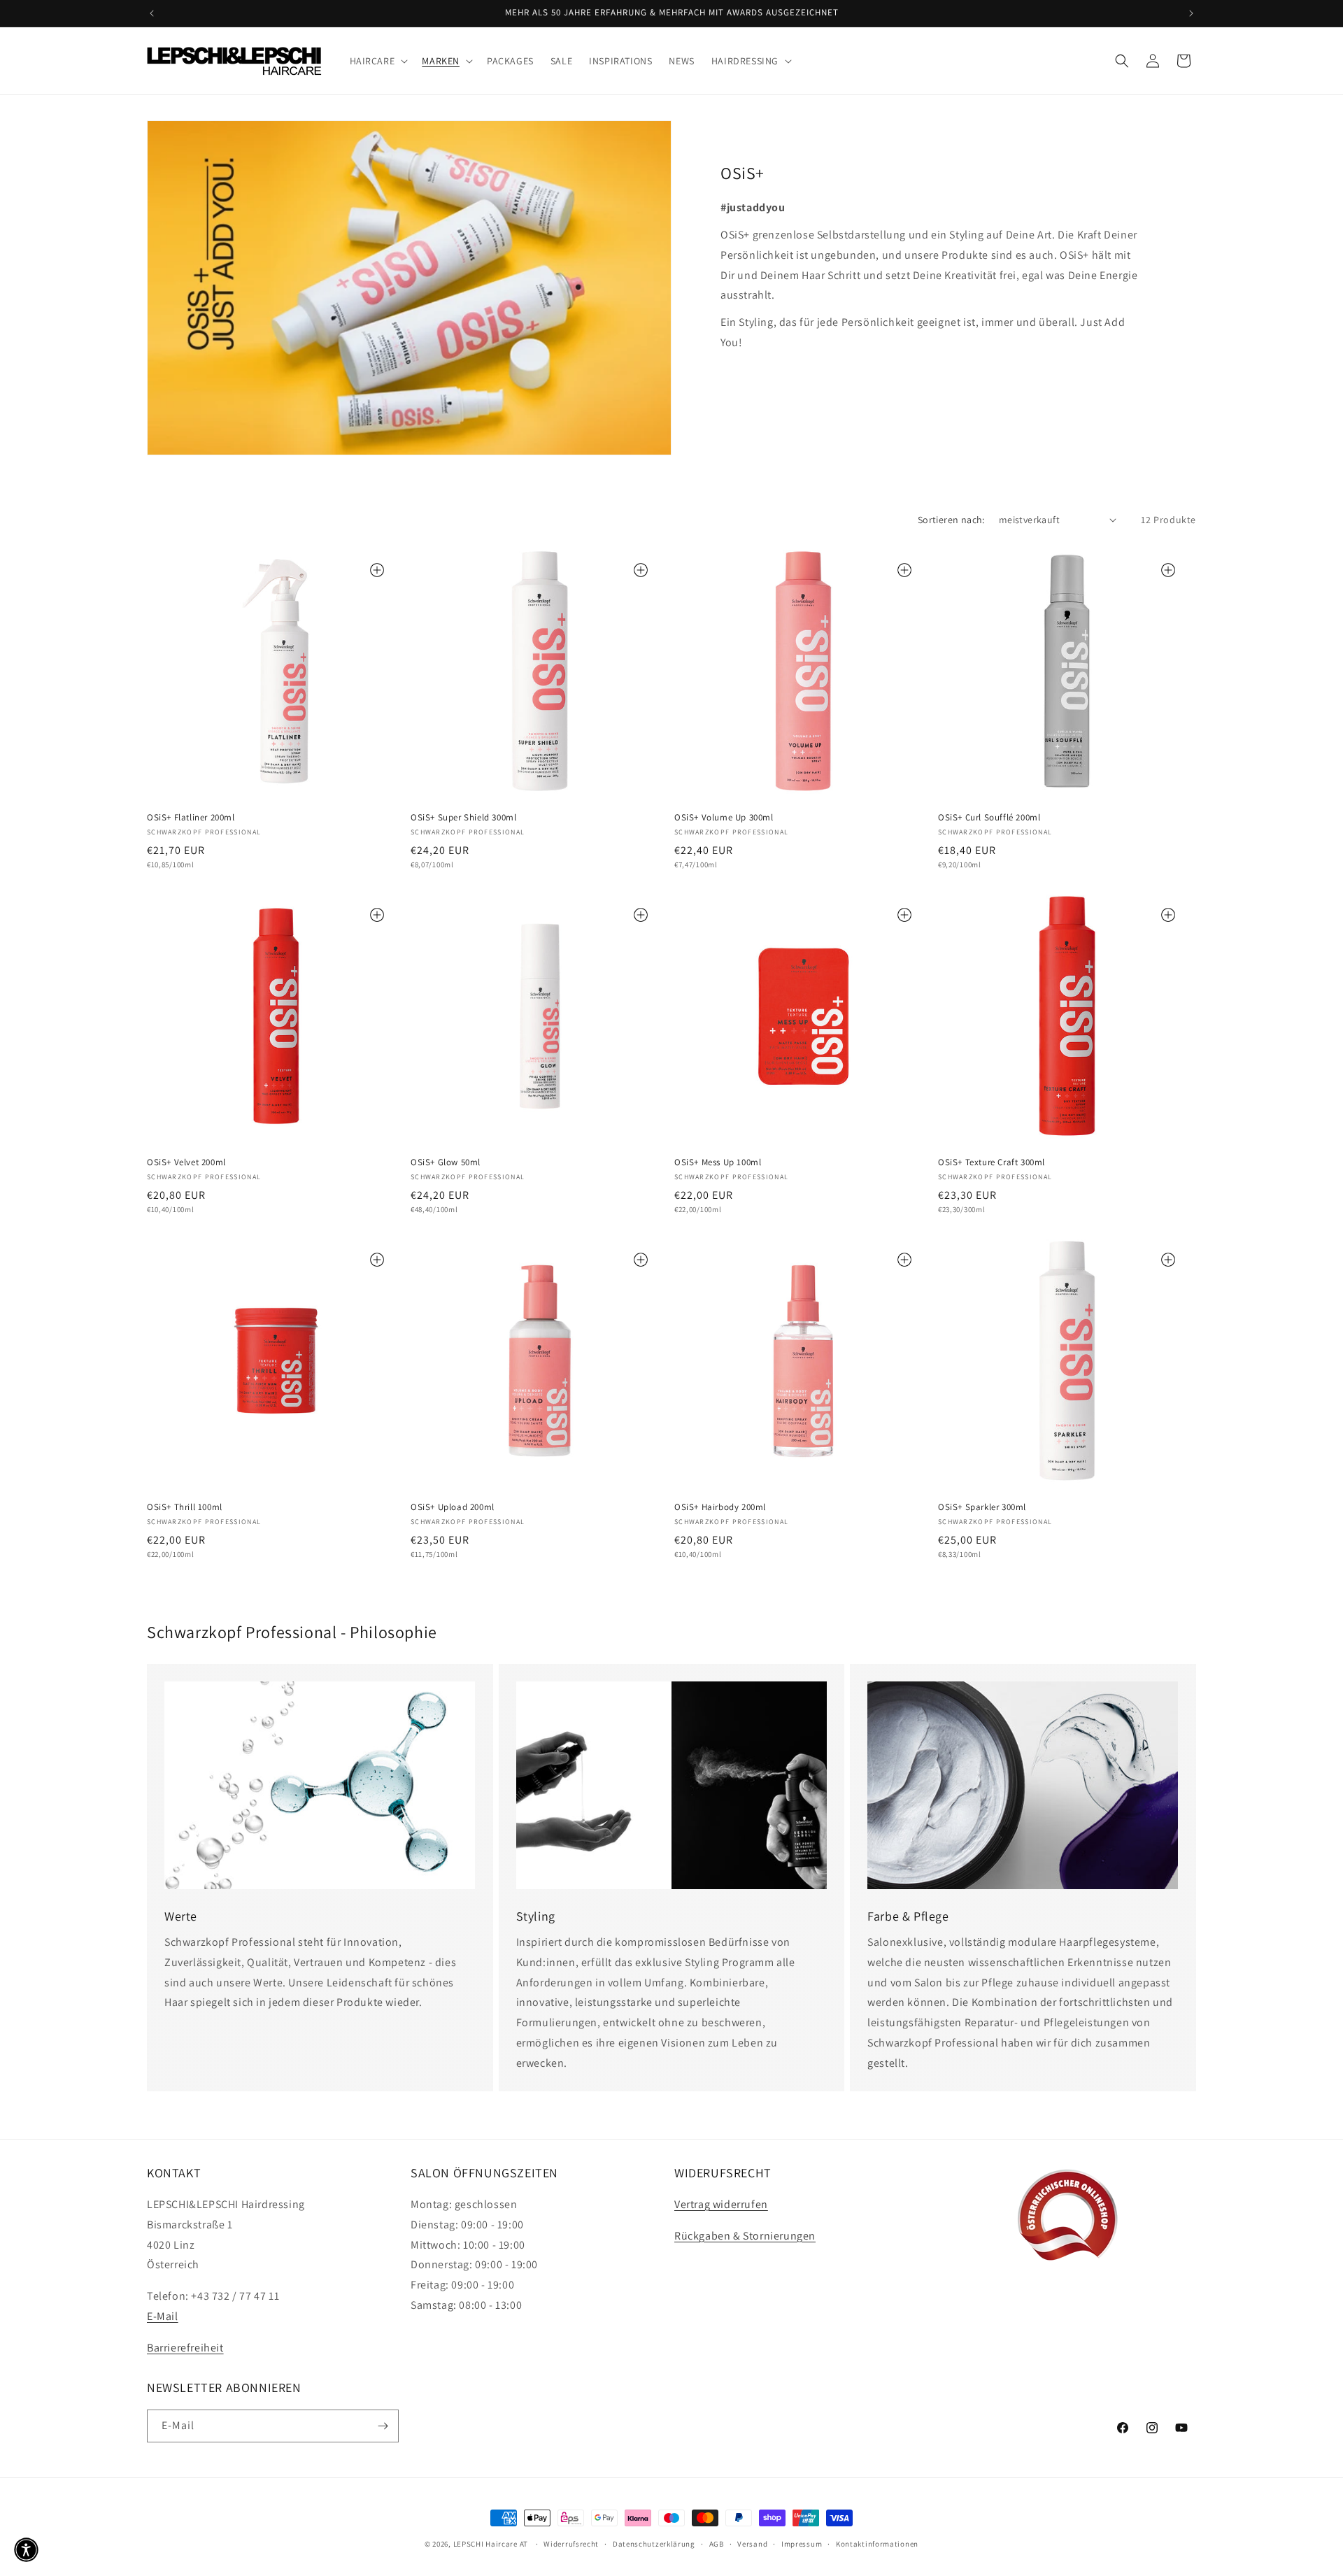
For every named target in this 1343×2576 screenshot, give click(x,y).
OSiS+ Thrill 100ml (185, 1507)
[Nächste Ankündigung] (1191, 13)
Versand (752, 2544)
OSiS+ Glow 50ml (446, 1162)
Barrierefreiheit (185, 2348)
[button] (378, 61)
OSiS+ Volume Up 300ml (724, 818)
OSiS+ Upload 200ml (453, 1507)
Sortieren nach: (951, 520)
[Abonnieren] (383, 2426)
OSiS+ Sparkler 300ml (982, 1507)
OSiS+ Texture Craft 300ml (992, 1162)
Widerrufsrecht (571, 2544)
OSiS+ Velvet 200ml (186, 1162)
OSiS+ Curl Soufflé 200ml (989, 818)
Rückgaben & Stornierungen (745, 2236)
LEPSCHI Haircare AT (491, 2544)
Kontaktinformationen (877, 2544)
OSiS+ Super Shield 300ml (463, 818)
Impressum (802, 2544)
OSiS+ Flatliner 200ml (191, 818)
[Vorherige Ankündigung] (152, 13)
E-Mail (163, 2316)
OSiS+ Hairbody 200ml (720, 1507)
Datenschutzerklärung (654, 2544)
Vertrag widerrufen (721, 2204)
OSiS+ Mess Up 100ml (718, 1162)
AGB (717, 2544)
